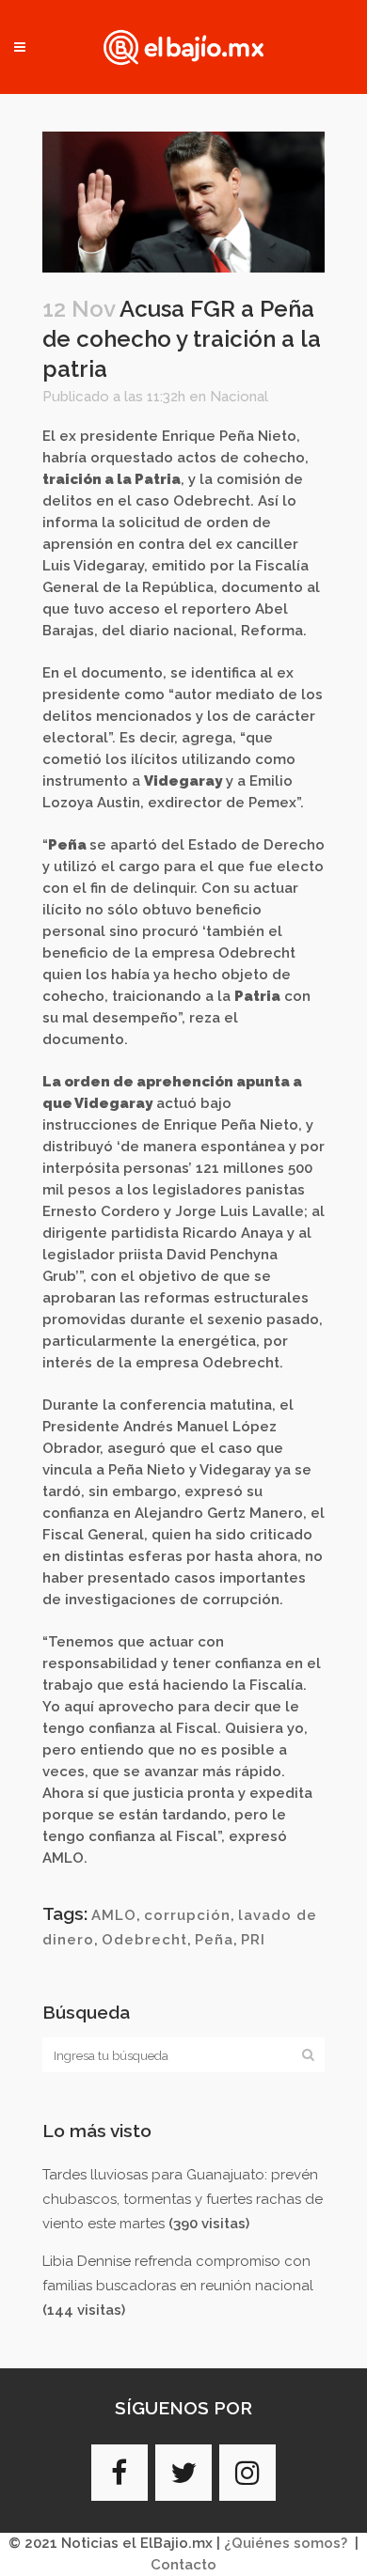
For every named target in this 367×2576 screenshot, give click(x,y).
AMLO (114, 1915)
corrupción (187, 1915)
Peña (214, 1940)
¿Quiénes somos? (286, 2543)
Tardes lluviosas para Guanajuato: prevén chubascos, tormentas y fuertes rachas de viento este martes (183, 2199)
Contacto (183, 2565)
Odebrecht (144, 1940)
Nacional (239, 397)
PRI (253, 1940)
